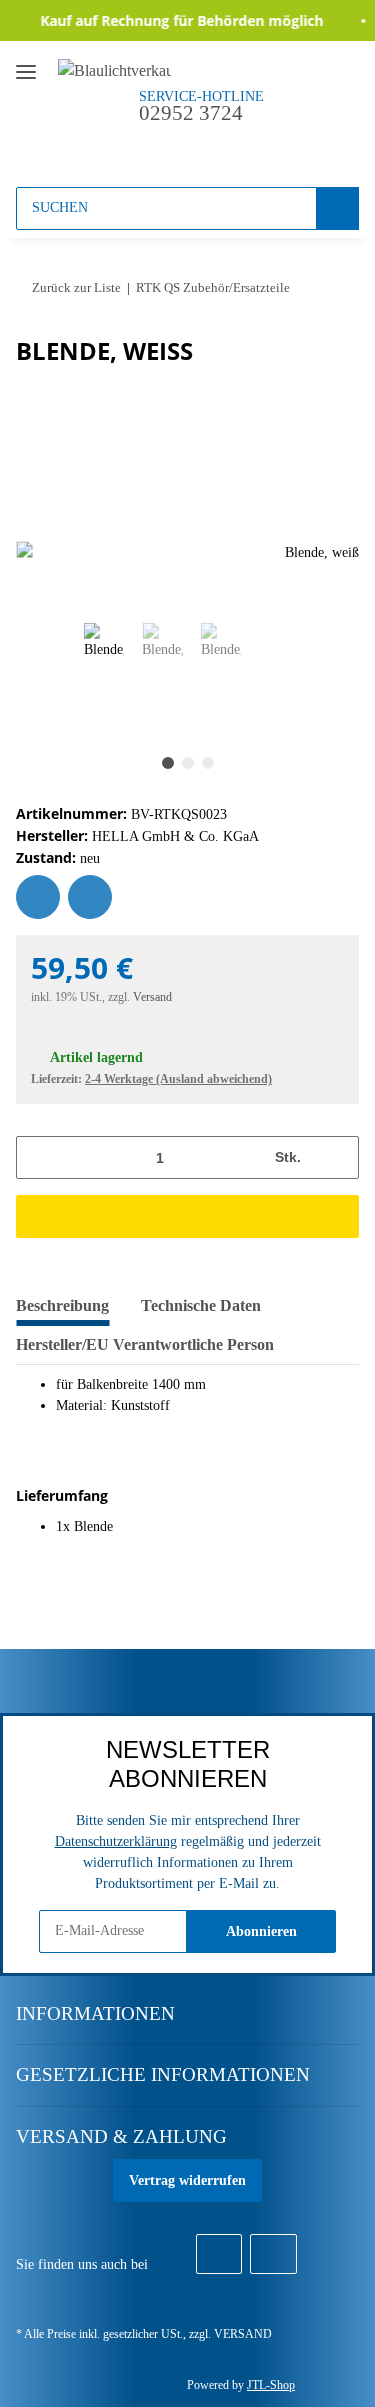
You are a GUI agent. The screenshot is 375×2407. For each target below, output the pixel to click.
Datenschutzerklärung (116, 1841)
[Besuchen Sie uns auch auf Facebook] (219, 2254)
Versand (152, 997)
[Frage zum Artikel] (90, 897)
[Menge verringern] (38, 1157)
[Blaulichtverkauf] (114, 70)
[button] (172, 147)
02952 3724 (191, 113)
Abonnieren (261, 1931)
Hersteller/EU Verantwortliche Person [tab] (145, 1344)
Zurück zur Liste (76, 287)
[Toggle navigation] (26, 63)
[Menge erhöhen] (336, 1157)
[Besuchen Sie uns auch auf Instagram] (273, 2254)
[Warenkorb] (247, 147)
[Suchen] (337, 208)
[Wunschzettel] (210, 147)
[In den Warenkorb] (187, 1216)
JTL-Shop (271, 2385)
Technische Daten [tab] (201, 1305)
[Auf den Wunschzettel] (38, 897)
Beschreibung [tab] (62, 1305)
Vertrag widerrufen (187, 2180)
